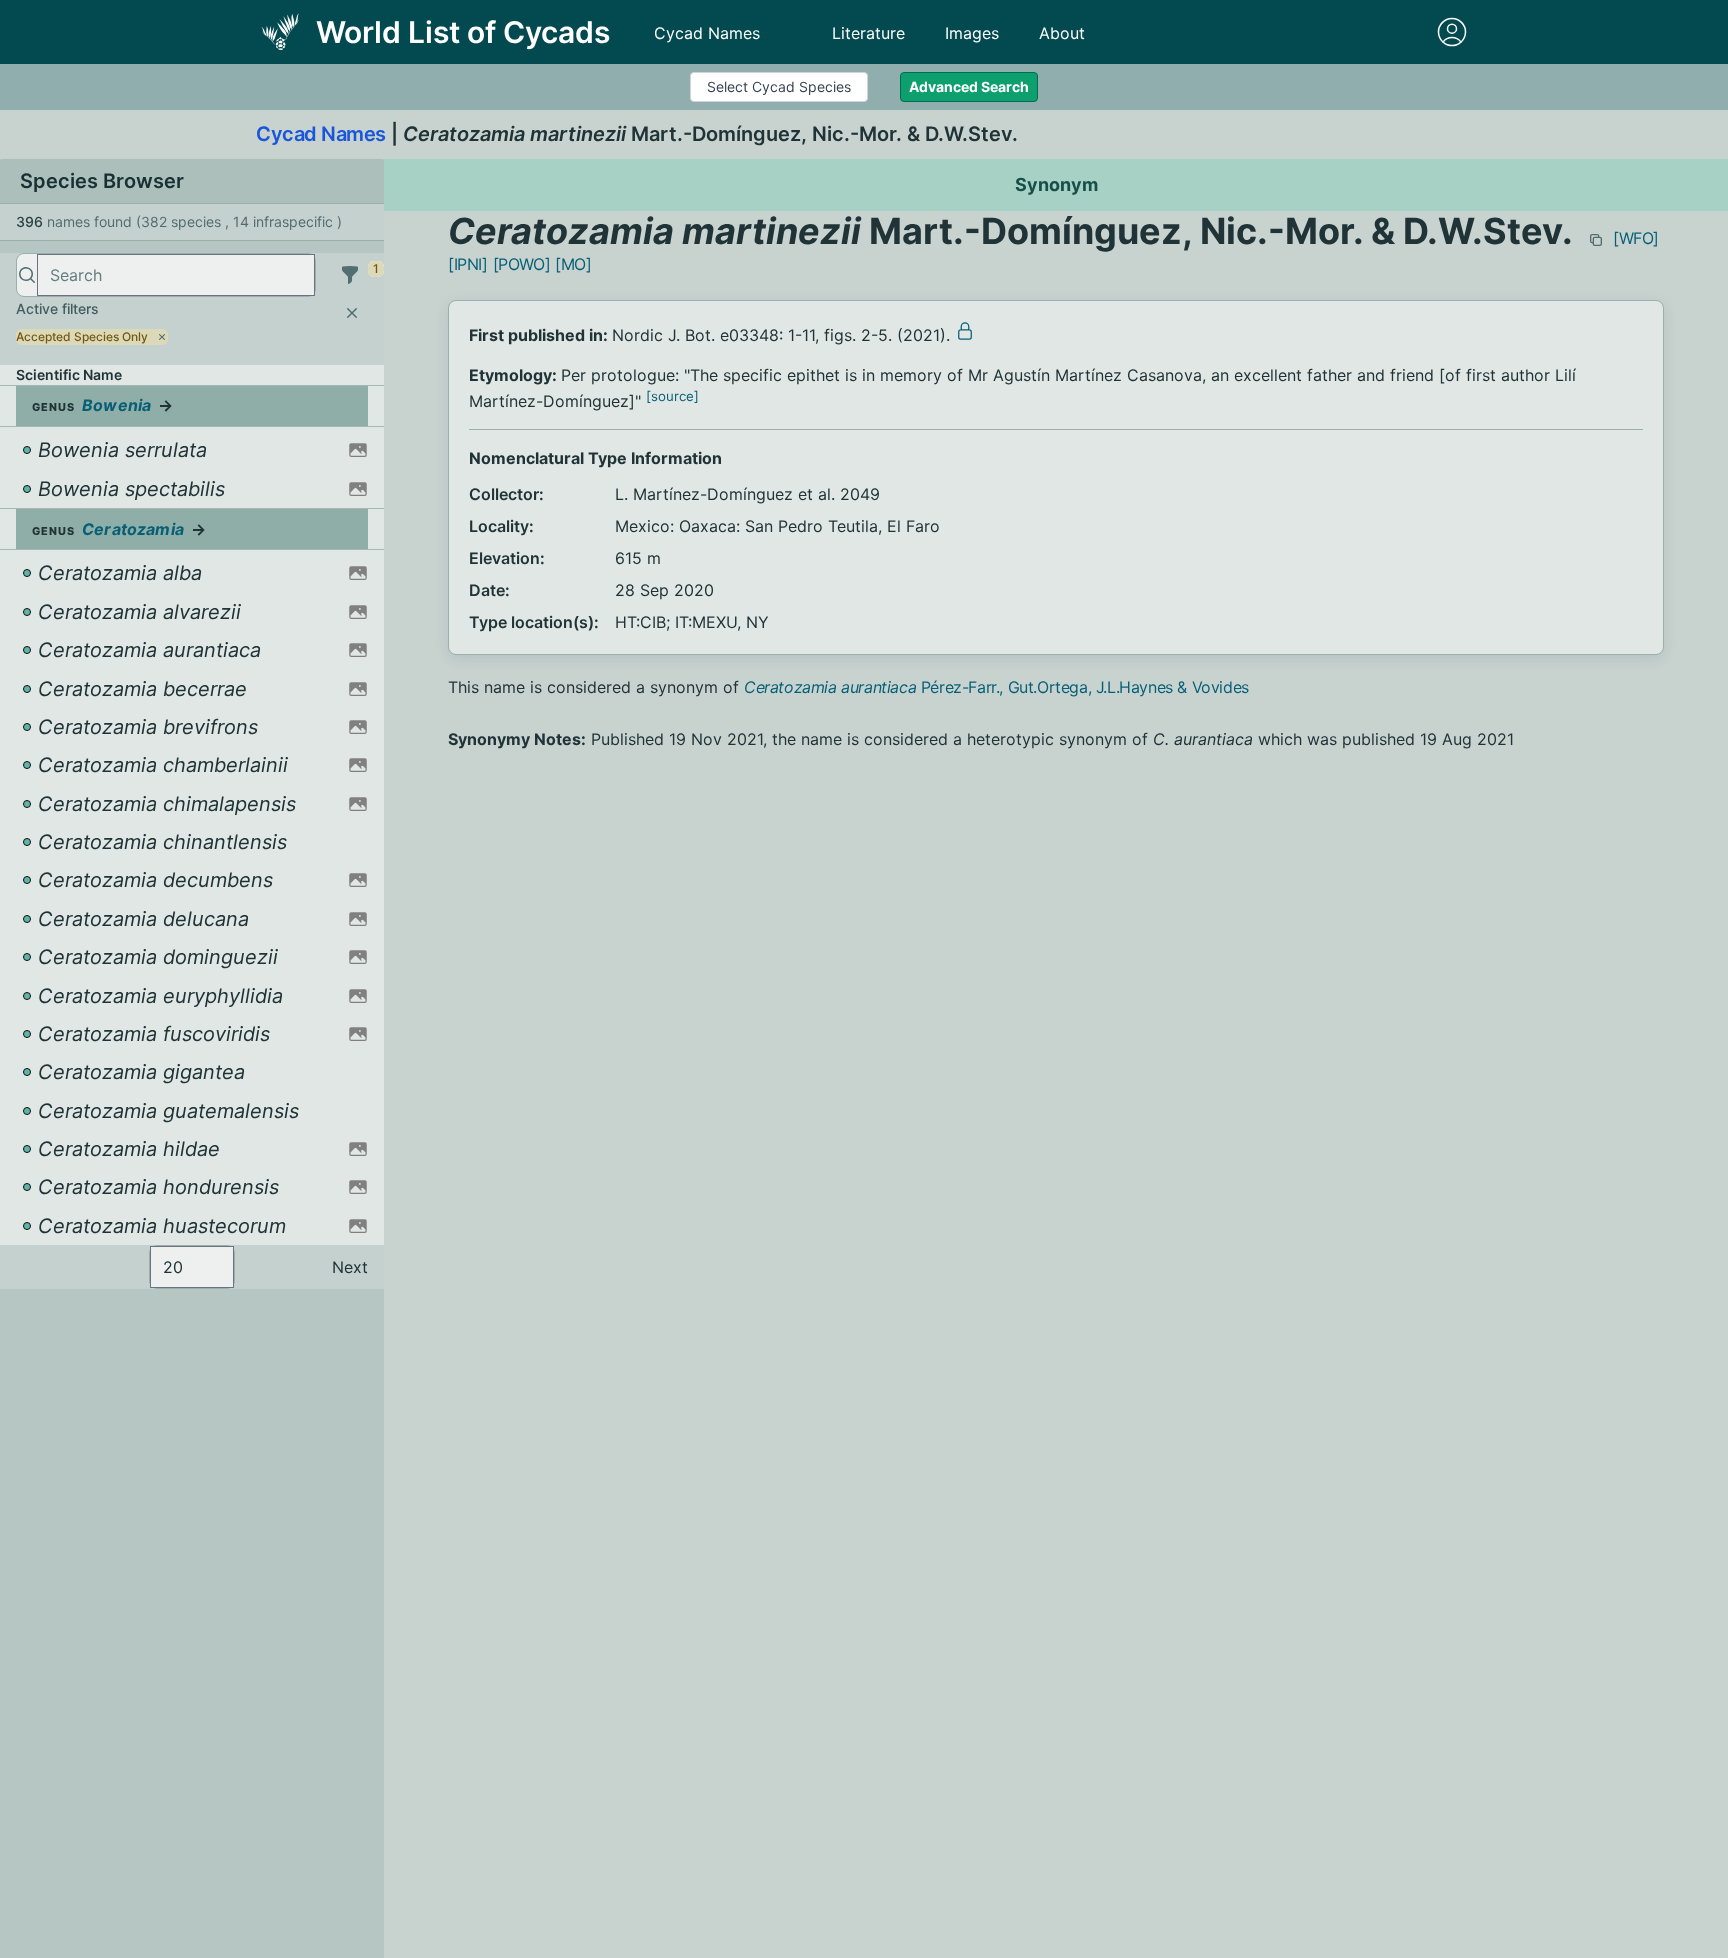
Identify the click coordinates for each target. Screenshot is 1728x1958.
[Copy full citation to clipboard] (1596, 240)
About (1062, 33)
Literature (868, 33)
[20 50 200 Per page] (192, 1267)
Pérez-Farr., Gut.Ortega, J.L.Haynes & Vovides (996, 687)
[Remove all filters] (352, 313)
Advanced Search (969, 86)
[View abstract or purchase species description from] (965, 331)
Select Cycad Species (779, 86)
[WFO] (1636, 238)
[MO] (573, 264)
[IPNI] (468, 264)
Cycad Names (707, 33)
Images (972, 33)
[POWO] (522, 264)
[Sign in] (1452, 32)
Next (350, 1267)
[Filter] (350, 275)
